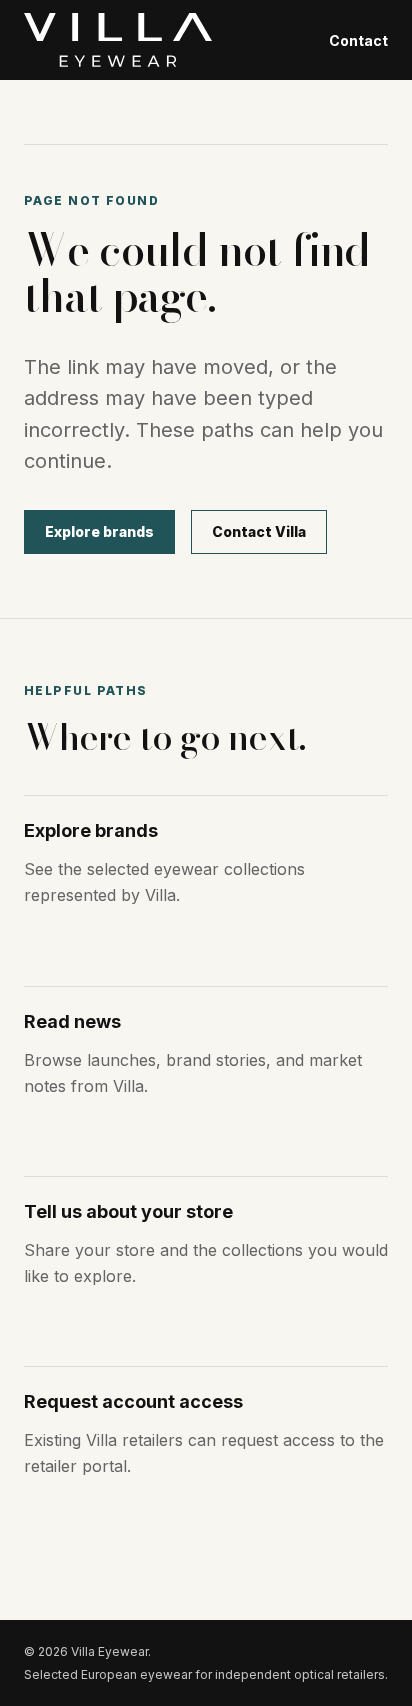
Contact (358, 40)
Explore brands (99, 531)
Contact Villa (259, 531)
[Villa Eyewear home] (118, 40)
